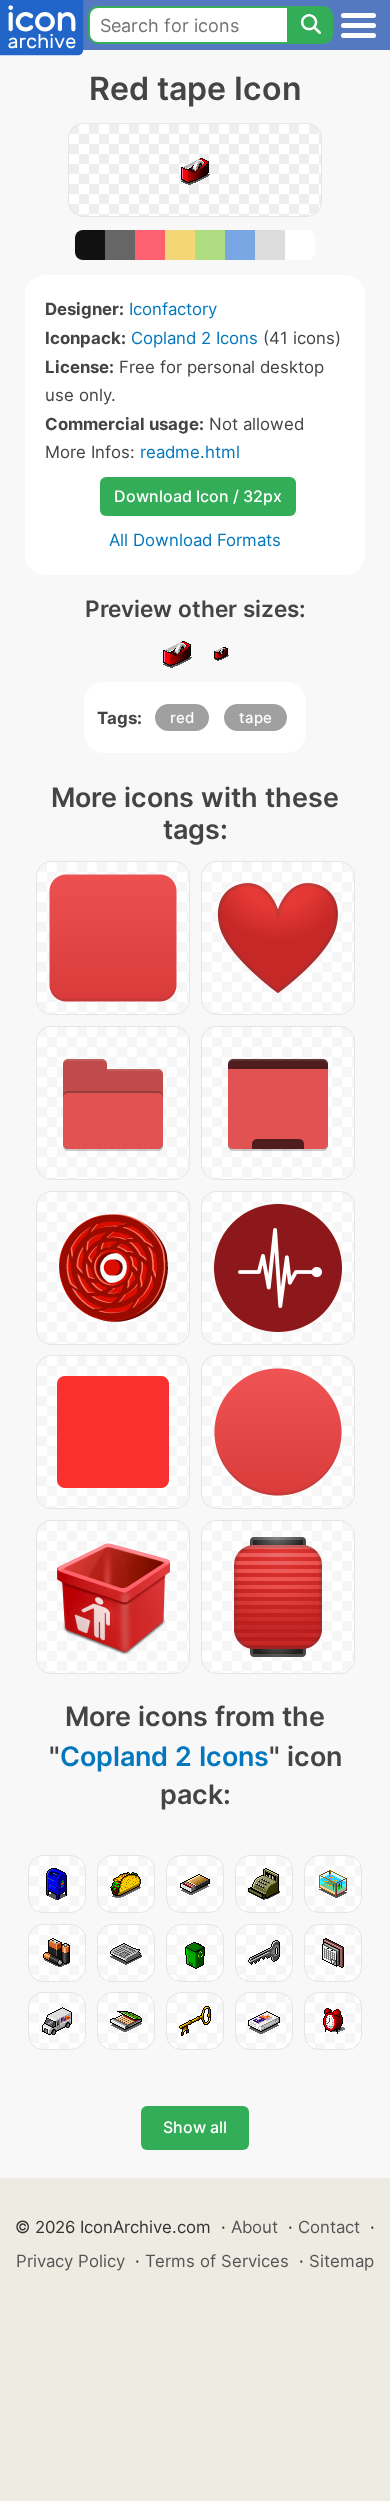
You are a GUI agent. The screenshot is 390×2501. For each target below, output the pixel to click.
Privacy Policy (70, 2261)
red (182, 717)
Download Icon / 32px (198, 496)
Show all (195, 2127)
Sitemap (341, 2261)
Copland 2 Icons (194, 338)
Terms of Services (217, 2261)
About (254, 2227)
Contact (329, 2227)
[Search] (310, 25)
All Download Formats (195, 540)
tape (255, 717)
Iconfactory (173, 309)
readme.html (190, 452)
